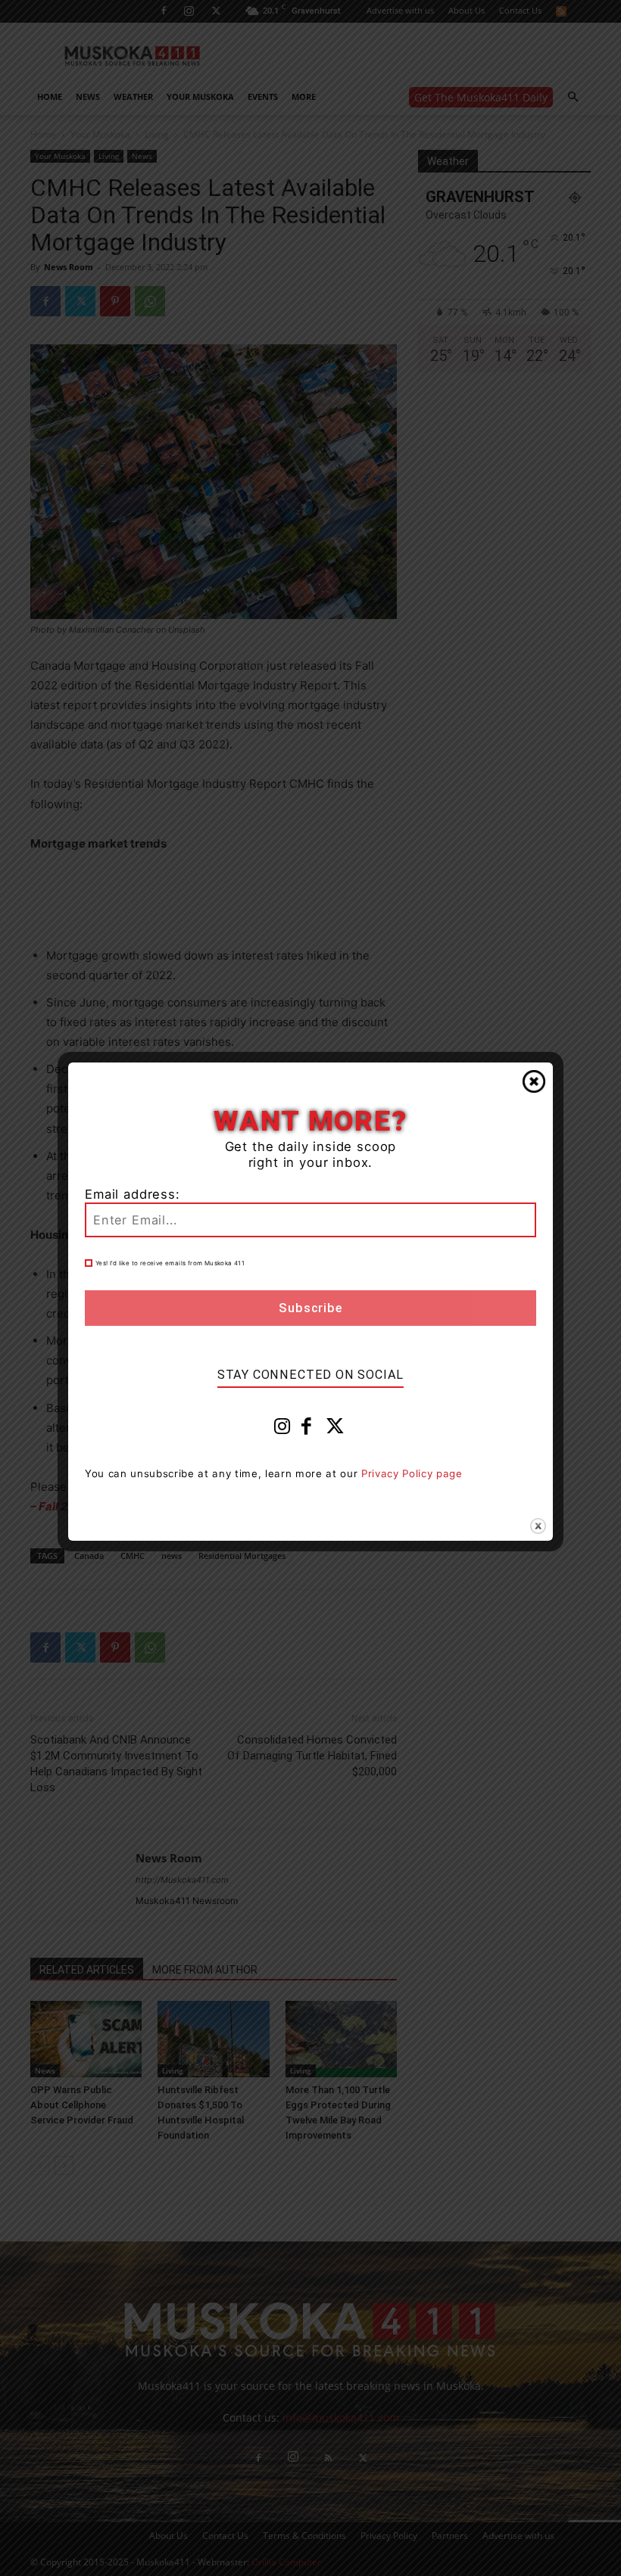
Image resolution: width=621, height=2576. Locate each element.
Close (534, 1081)
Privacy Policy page (412, 1473)
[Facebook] (307, 1430)
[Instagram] (282, 1430)
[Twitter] (335, 1430)
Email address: (133, 1194)
